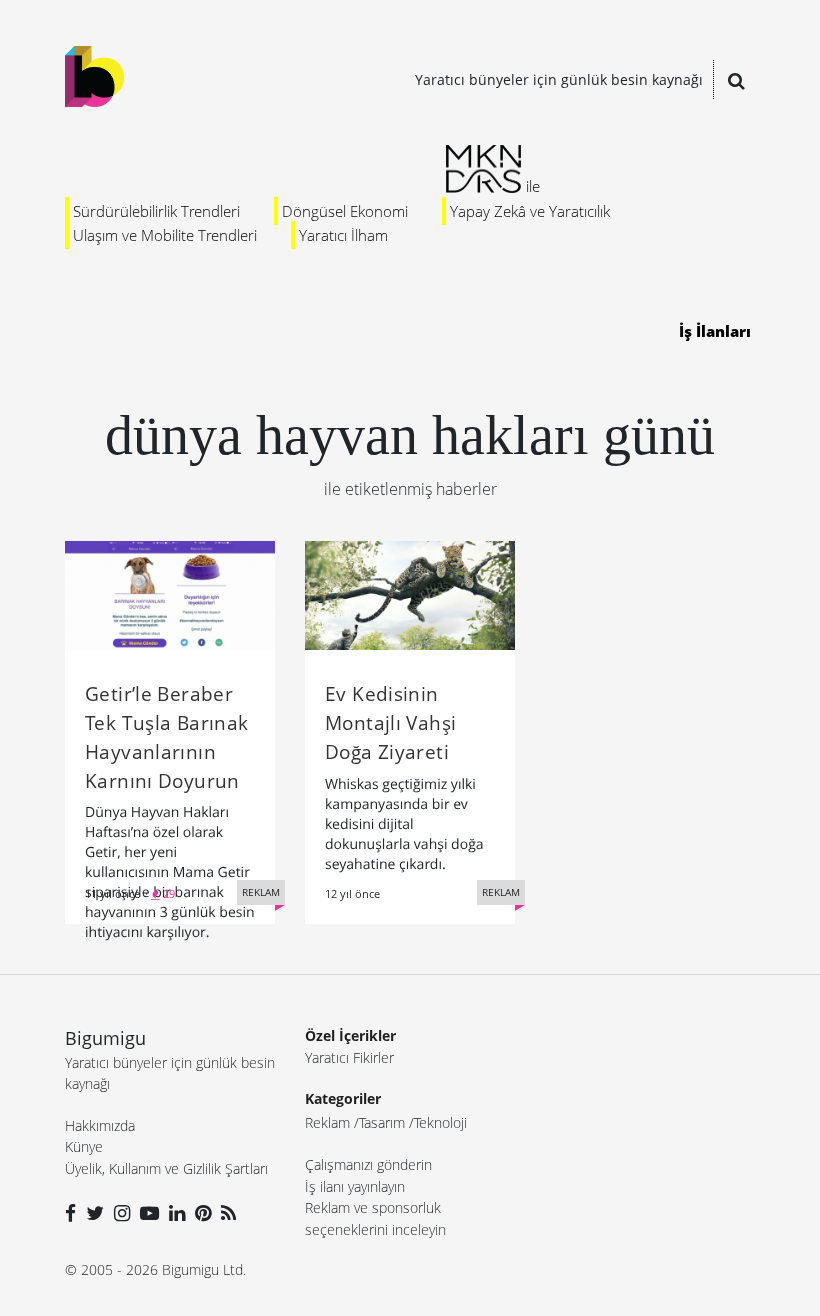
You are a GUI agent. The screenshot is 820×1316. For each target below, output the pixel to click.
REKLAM (261, 892)
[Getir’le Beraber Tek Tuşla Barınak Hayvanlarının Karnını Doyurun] (170, 594)
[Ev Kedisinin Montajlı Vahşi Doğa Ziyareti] (410, 594)
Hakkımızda (100, 1125)
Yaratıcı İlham (343, 235)
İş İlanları (715, 331)
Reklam (327, 1122)
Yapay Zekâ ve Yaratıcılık (530, 211)
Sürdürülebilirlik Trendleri (156, 211)
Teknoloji (440, 1122)
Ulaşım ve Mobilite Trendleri (165, 235)
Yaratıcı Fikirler (349, 1057)
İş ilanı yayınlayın (355, 1186)
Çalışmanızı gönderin (368, 1164)
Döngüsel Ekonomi (345, 211)
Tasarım (382, 1122)
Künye (84, 1146)
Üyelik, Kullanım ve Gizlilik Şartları (166, 1168)
